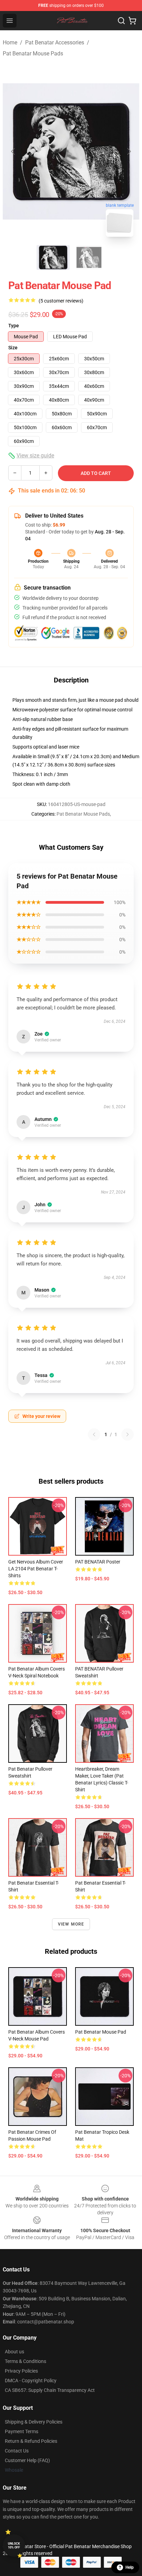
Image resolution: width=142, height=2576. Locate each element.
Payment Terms (22, 2431)
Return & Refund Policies (31, 2441)
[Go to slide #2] (89, 257)
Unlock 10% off (14, 2546)
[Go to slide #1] (53, 257)
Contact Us (17, 2451)
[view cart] (132, 21)
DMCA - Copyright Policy (31, 2381)
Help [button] (130, 2567)
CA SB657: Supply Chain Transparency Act (50, 2390)
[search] (121, 21)
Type (14, 326)
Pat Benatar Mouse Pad (101, 2032)
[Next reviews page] (128, 1434)
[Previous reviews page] (94, 1434)
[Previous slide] (13, 151)
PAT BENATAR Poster (98, 1562)
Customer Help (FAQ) (27, 2460)
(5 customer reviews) (61, 301)
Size (13, 348)
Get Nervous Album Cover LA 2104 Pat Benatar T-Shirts (36, 1569)
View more (71, 1924)
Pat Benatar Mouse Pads (33, 54)
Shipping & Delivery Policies (34, 2422)
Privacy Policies (21, 2371)
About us (14, 2352)
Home (10, 43)
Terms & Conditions (26, 2361)
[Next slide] (129, 151)
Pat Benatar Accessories (55, 43)
